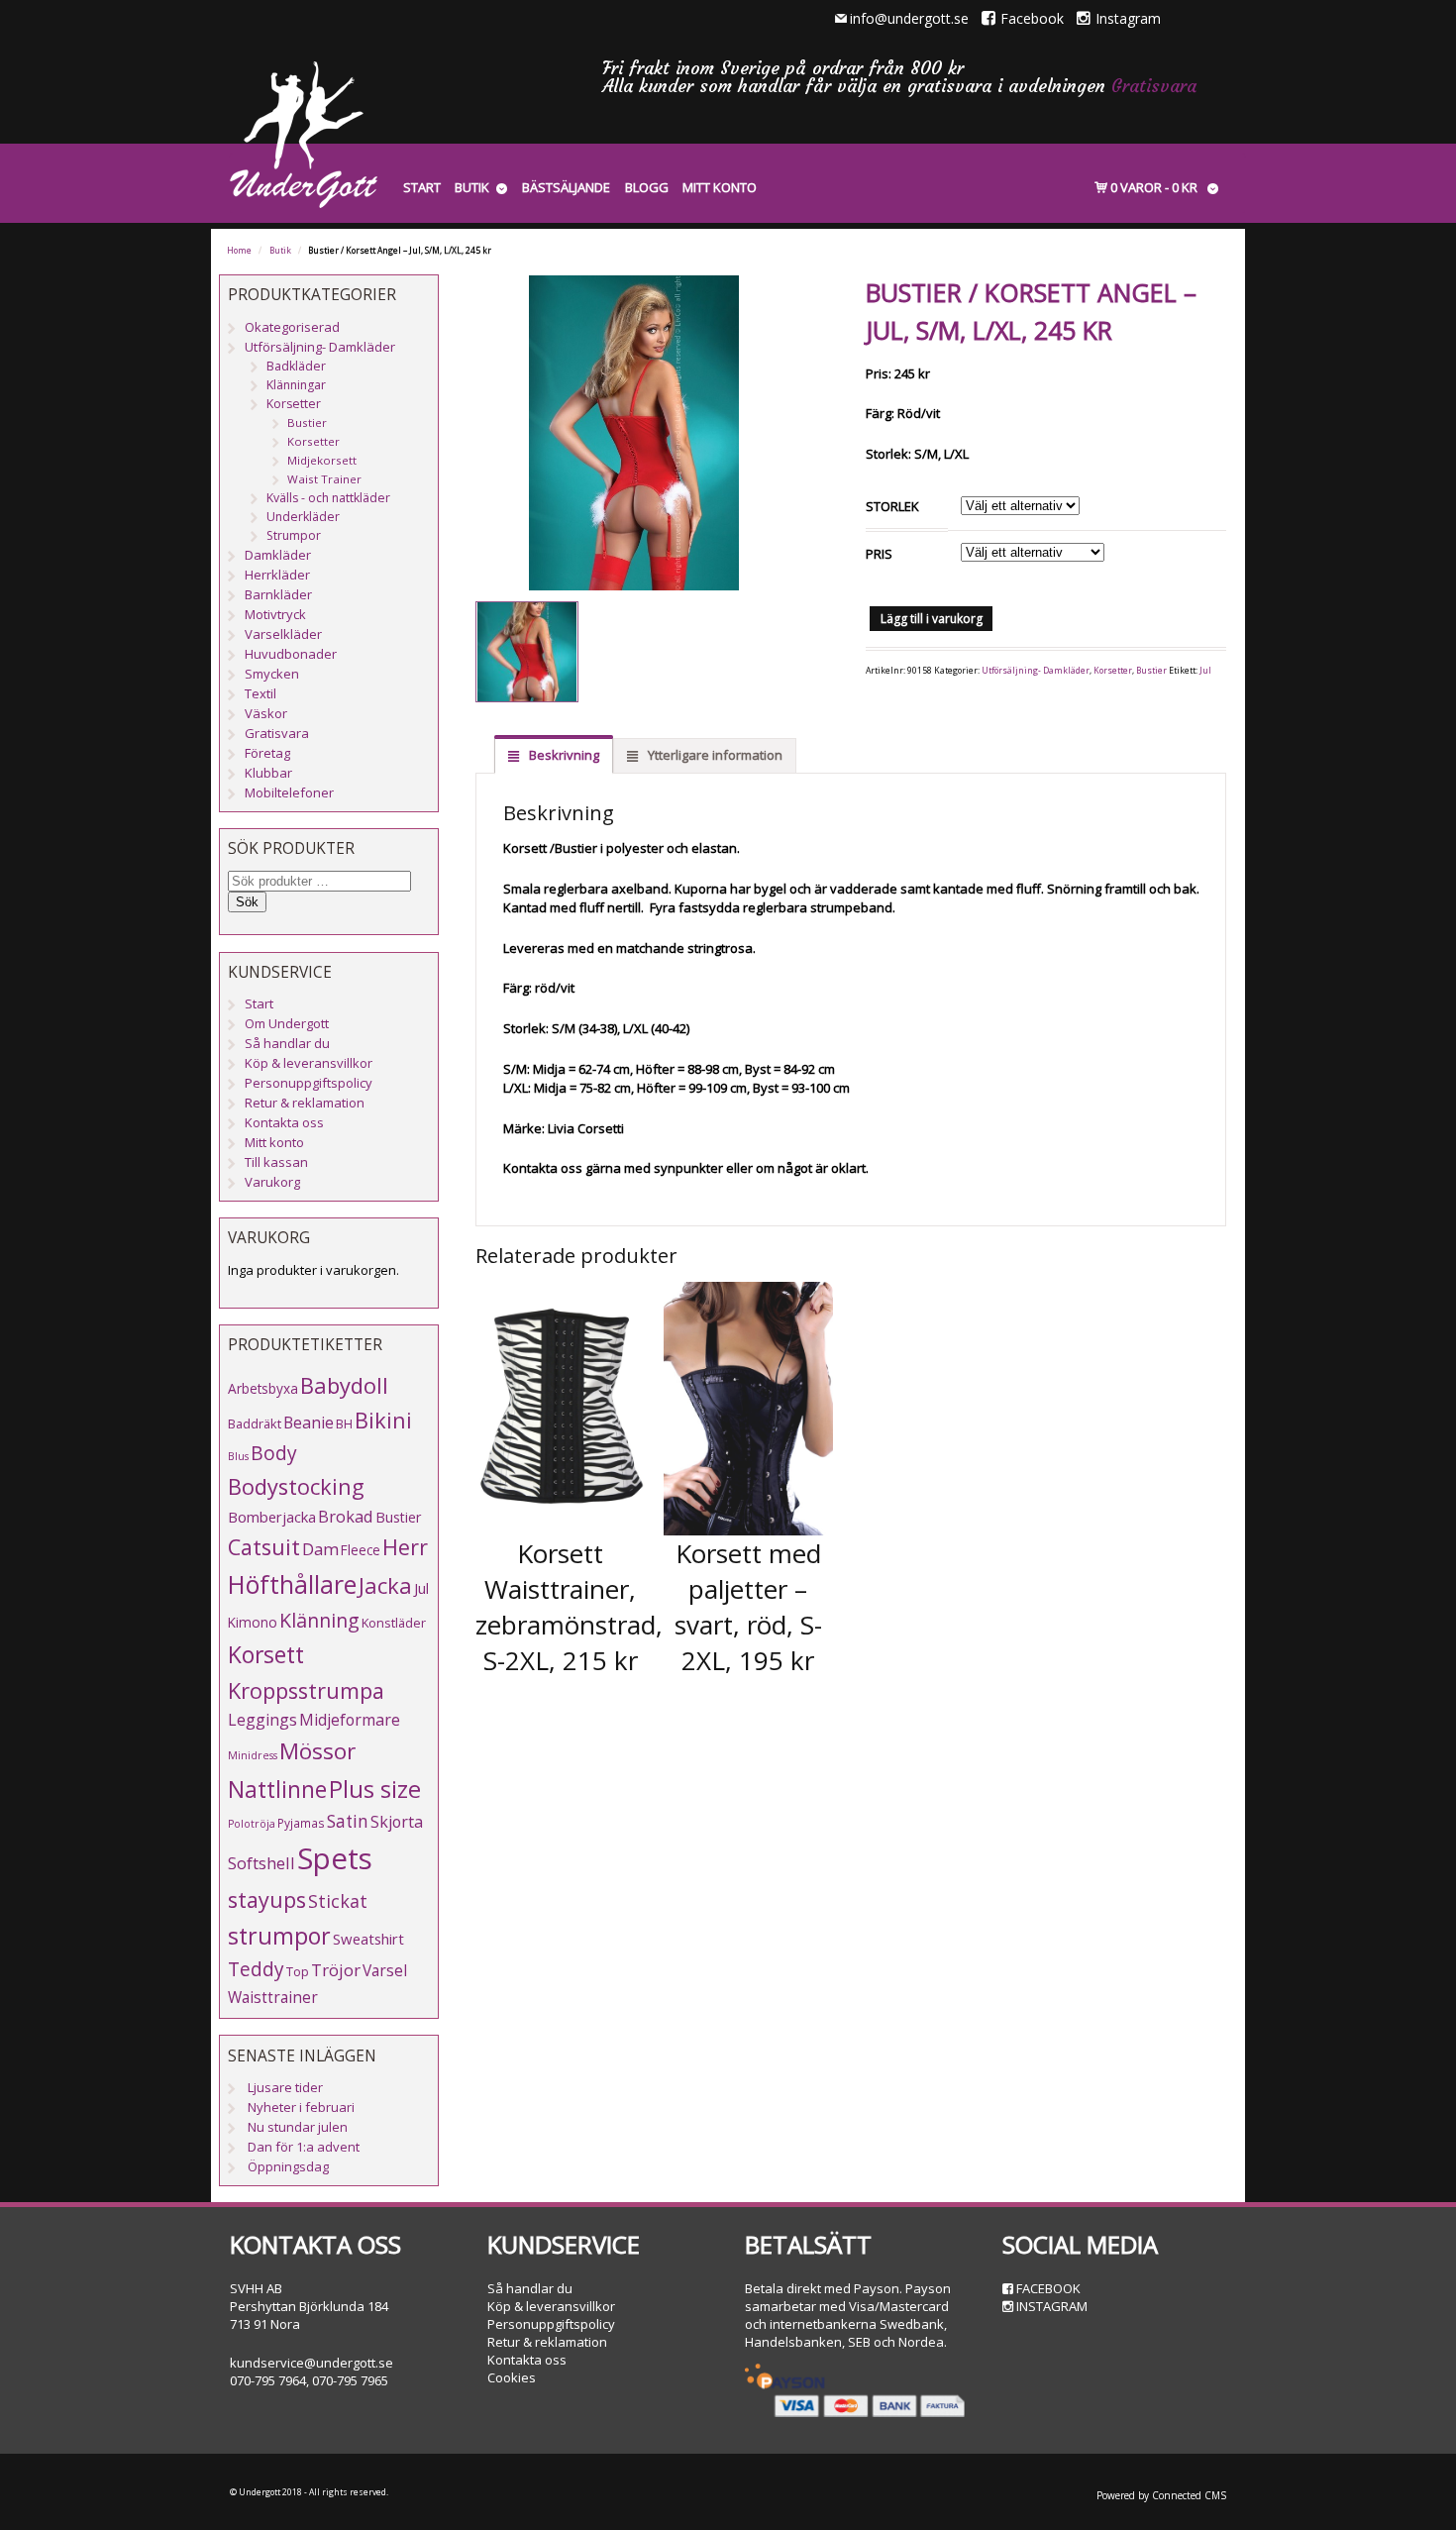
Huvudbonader (291, 654)
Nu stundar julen (298, 2127)
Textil (260, 693)
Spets (335, 1858)
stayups (267, 1899)
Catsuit (264, 1547)
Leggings (262, 1720)
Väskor (266, 713)
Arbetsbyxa (263, 1388)
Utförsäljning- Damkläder (1036, 671)
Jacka (385, 1585)
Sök (247, 902)
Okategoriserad (292, 327)
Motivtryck (275, 614)
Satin (348, 1821)
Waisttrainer (273, 1997)
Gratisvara (1154, 86)
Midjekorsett (322, 460)
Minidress (253, 1755)
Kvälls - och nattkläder (328, 498)
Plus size (375, 1789)
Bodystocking (296, 1486)
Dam (320, 1549)
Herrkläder (277, 575)
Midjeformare (350, 1720)
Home (239, 251)
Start (422, 187)
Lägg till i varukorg (932, 619)
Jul (1205, 671)
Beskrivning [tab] (563, 755)
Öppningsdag (288, 2166)
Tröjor (336, 1970)
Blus (238, 1456)
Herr (405, 1547)
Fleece (361, 1550)
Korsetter (1113, 671)
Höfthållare (292, 1584)
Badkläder (296, 366)
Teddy (256, 1969)
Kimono (253, 1622)
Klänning (319, 1620)
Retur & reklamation (305, 1103)
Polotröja (252, 1824)
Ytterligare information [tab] (714, 755)
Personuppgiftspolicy (309, 1083)
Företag (267, 753)
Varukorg (272, 1182)
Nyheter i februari (301, 2107)
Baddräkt (255, 1423)
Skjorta (397, 1822)
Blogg (647, 187)
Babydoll (344, 1385)
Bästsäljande (566, 187)
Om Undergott (287, 1023)
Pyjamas (301, 1823)
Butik (472, 187)
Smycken (272, 674)
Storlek (892, 506)
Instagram (1128, 18)
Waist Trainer (324, 479)
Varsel (385, 1970)
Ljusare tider (285, 2087)
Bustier (1151, 671)
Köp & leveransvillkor (309, 1063)
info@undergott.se (909, 18)
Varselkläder (283, 634)
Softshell (261, 1863)
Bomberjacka (272, 1517)
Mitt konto (720, 187)
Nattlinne (277, 1790)
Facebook (1032, 18)
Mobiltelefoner (289, 792)
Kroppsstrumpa (306, 1690)
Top (298, 1971)
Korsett (266, 1654)
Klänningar (296, 385)
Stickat (338, 1901)
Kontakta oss (284, 1122)
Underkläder (303, 517)
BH (344, 1423)
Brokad (346, 1516)
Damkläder (278, 555)
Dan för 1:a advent (304, 2147)
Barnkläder (278, 594)
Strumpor (294, 535)
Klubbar (268, 773)
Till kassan (276, 1162)
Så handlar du (287, 1043)
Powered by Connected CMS (1161, 2495)
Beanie (309, 1423)
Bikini (383, 1420)
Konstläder (394, 1623)
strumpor (279, 1936)
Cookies (512, 2377)
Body (274, 1453)
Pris (879, 554)
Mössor (317, 1751)
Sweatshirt (368, 1939)
